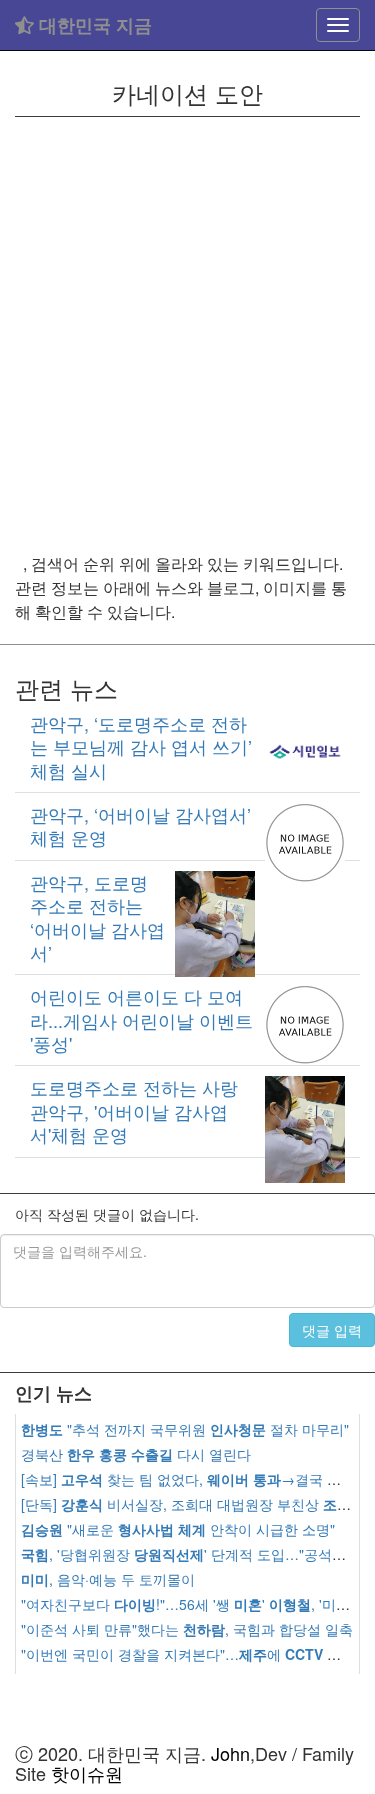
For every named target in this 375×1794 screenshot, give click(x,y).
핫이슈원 (87, 1773)
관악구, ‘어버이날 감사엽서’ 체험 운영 (140, 825)
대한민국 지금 (93, 25)
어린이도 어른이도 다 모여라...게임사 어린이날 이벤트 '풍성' (141, 1019)
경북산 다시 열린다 (136, 1454)
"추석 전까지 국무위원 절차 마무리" (185, 1429)
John (230, 1753)
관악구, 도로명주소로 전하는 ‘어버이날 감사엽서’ (97, 917)
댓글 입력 (332, 1330)
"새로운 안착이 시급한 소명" (178, 1529)
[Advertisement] (187, 334)
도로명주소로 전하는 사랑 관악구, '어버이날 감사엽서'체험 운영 (134, 1110)
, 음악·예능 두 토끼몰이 (108, 1579)
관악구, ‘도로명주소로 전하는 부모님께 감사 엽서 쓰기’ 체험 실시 (141, 746)
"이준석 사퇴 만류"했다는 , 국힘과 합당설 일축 (187, 1629)
